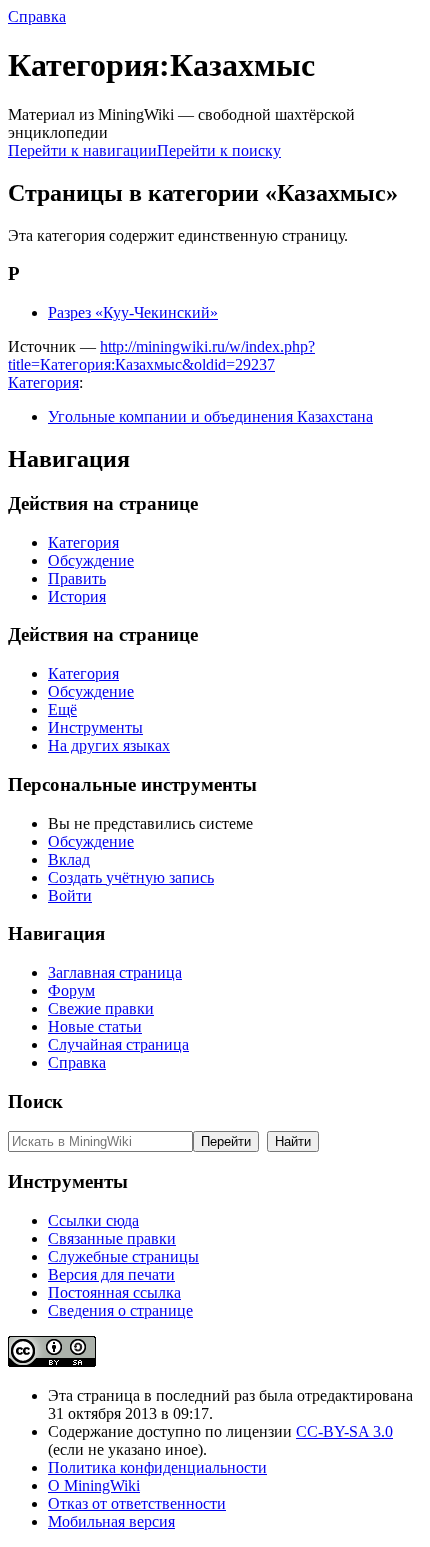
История (77, 596)
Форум (71, 990)
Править (77, 578)
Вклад (69, 859)
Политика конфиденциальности (157, 1467)
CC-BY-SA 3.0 (344, 1431)
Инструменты (95, 727)
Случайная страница (118, 1044)
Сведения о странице (120, 1310)
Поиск (35, 1101)
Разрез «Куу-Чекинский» (133, 312)
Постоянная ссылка (114, 1292)
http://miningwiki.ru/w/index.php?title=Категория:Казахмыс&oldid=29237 (161, 355)
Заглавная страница (115, 972)
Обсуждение (91, 560)
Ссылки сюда (93, 1220)
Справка (37, 16)
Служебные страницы (123, 1256)
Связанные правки (112, 1238)
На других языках (109, 745)
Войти (70, 895)
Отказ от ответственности (137, 1503)
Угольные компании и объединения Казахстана (210, 416)
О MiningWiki (94, 1485)
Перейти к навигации (82, 150)
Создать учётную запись (131, 877)
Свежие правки (101, 1008)
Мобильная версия (111, 1521)
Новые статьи (95, 1026)
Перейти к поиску (219, 150)
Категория (43, 382)
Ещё (62, 709)
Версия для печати (111, 1274)
